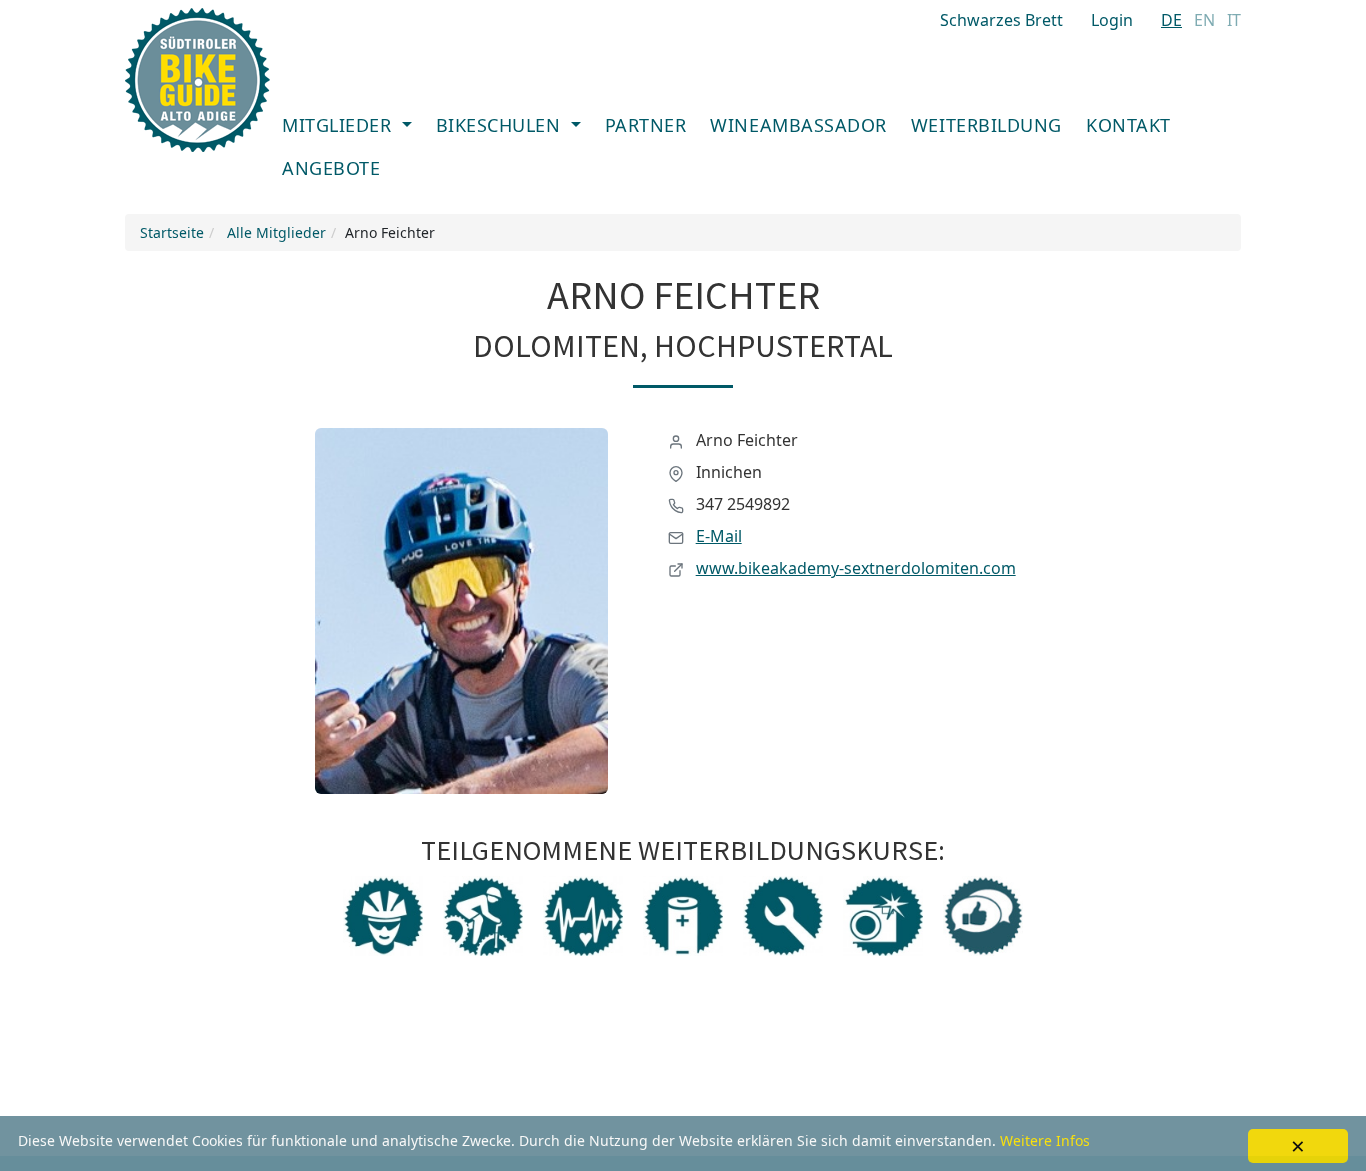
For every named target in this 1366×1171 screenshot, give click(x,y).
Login (1112, 20)
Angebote (331, 168)
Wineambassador (798, 125)
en (1204, 20)
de (1171, 20)
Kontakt (1128, 125)
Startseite (172, 232)
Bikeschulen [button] (501, 125)
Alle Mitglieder (276, 232)
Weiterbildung (986, 125)
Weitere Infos (1045, 1140)
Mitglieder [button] (339, 125)
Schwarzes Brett (1001, 20)
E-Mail (719, 536)
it (1234, 20)
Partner (646, 125)
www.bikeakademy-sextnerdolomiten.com (856, 568)
